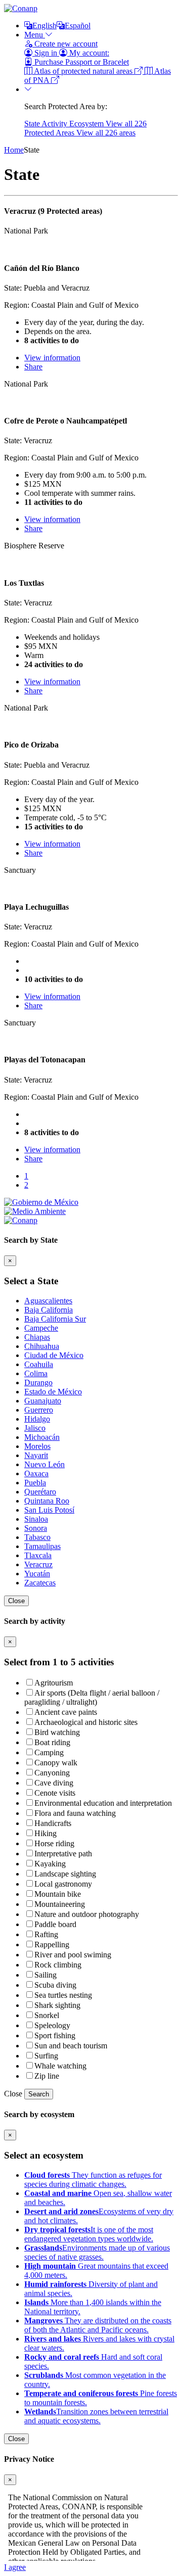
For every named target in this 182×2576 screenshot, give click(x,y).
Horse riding (54, 1843)
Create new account (65, 44)
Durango (38, 1383)
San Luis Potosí (49, 1510)
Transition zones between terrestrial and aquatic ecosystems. (96, 2416)
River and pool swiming (73, 1955)
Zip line (47, 2076)
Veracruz (38, 1564)
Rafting (46, 1934)
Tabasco (37, 1537)
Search (39, 2094)
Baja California (49, 1310)
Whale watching (60, 2066)
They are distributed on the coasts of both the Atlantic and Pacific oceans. (98, 2325)
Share (33, 367)
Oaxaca (36, 1473)
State (33, 124)
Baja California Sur (55, 1319)
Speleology (52, 2025)
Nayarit (36, 1455)
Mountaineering (60, 1904)
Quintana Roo (47, 1501)
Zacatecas (40, 1583)
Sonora (36, 1528)
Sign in (46, 53)
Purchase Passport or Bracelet (81, 62)
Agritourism (54, 1683)
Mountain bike (58, 1894)
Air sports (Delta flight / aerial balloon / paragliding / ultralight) (92, 1697)
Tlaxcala (38, 1555)
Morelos (37, 1446)
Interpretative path (63, 1854)
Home (14, 150)
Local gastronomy (63, 1884)
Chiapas (37, 1337)
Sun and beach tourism (71, 2046)
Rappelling (52, 1945)
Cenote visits (55, 1793)
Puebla (35, 1483)
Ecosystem (87, 124)
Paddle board (55, 1924)
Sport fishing (55, 2035)
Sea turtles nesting (63, 1995)
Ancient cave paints (66, 1712)
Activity (55, 124)
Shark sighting (57, 2005)
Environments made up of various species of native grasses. (97, 2252)
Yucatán (37, 1574)
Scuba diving (55, 1985)
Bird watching (57, 1732)
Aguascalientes (48, 1301)
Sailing (45, 1975)
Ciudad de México (54, 1355)
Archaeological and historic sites (86, 1722)
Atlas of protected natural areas (83, 71)
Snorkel (47, 2015)
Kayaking (50, 1864)
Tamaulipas (42, 1546)
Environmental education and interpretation (103, 1803)
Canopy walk (56, 1763)
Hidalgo (37, 1419)
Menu (35, 35)
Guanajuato (43, 1401)
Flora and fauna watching (75, 1813)
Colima (36, 1373)
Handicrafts (53, 1823)
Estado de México (53, 1392)
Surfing (46, 2056)
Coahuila (39, 1364)
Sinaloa (36, 1519)
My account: (88, 53)
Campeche (41, 1328)
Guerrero (39, 1410)
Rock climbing (58, 1965)
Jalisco (35, 1428)
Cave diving (54, 1783)
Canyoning (52, 1773)
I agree (15, 2567)
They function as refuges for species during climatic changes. (93, 2180)
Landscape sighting (65, 1874)
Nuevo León (44, 1464)
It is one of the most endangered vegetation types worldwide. (89, 2234)
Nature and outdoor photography (87, 1914)
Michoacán (42, 1437)
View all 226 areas (106, 133)
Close (16, 1601)
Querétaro (40, 1492)
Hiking (45, 1833)
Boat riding (52, 1742)
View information (52, 358)
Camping (49, 1752)
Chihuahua (42, 1346)
